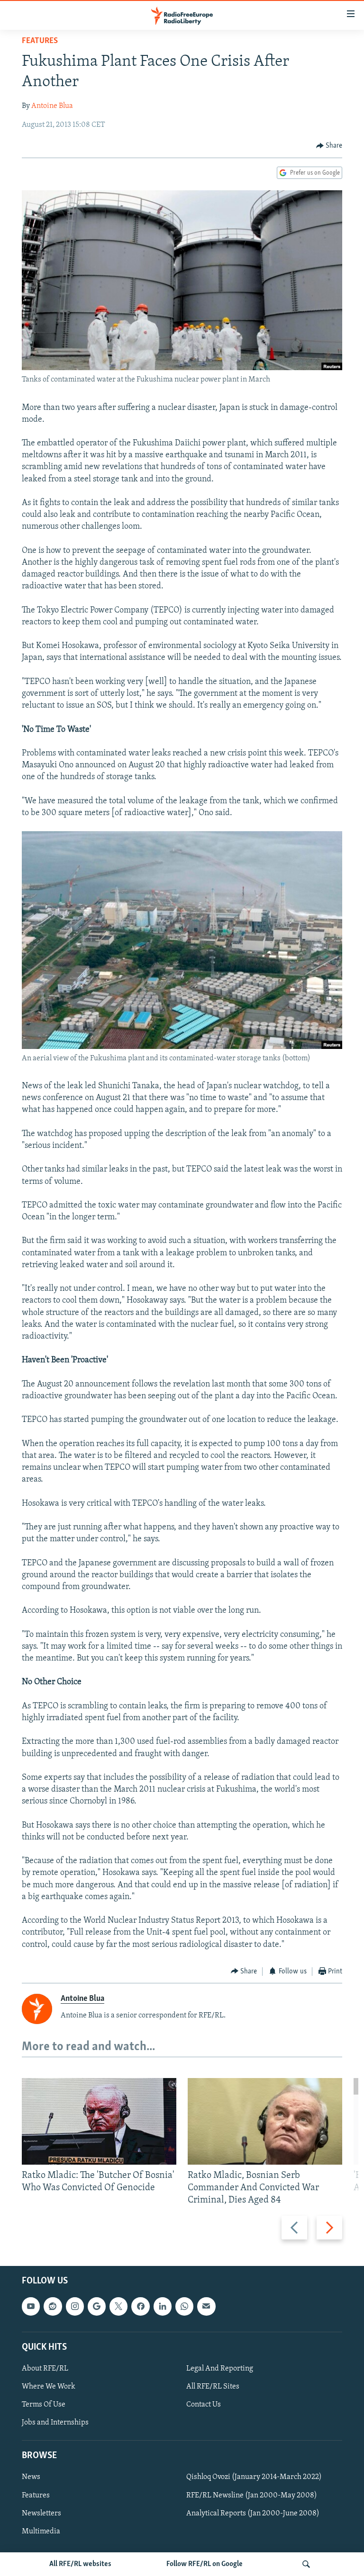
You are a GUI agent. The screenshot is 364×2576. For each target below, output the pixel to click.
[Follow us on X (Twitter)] (118, 2307)
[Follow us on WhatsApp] (184, 2307)
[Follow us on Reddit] (53, 2307)
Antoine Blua (52, 106)
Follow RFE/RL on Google (205, 2564)
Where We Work (49, 2387)
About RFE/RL (45, 2369)
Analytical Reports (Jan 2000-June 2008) (253, 2514)
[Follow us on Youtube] (31, 2307)
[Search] (306, 2564)
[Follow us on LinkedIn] (163, 2307)
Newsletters (41, 2514)
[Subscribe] (206, 2307)
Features (40, 41)
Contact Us (204, 2405)
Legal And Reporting (220, 2369)
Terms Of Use (44, 2405)
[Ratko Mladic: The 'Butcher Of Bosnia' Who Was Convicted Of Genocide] (99, 2121)
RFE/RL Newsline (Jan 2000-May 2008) (252, 2496)
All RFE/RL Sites (213, 2387)
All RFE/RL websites (80, 2564)
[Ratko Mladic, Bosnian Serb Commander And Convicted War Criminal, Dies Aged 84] (265, 2121)
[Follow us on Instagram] (75, 2307)
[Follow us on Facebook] (140, 2307)
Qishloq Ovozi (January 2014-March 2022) (254, 2478)
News (31, 2478)
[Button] (329, 146)
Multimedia (41, 2532)
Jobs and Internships (55, 2423)
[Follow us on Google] (97, 2307)
